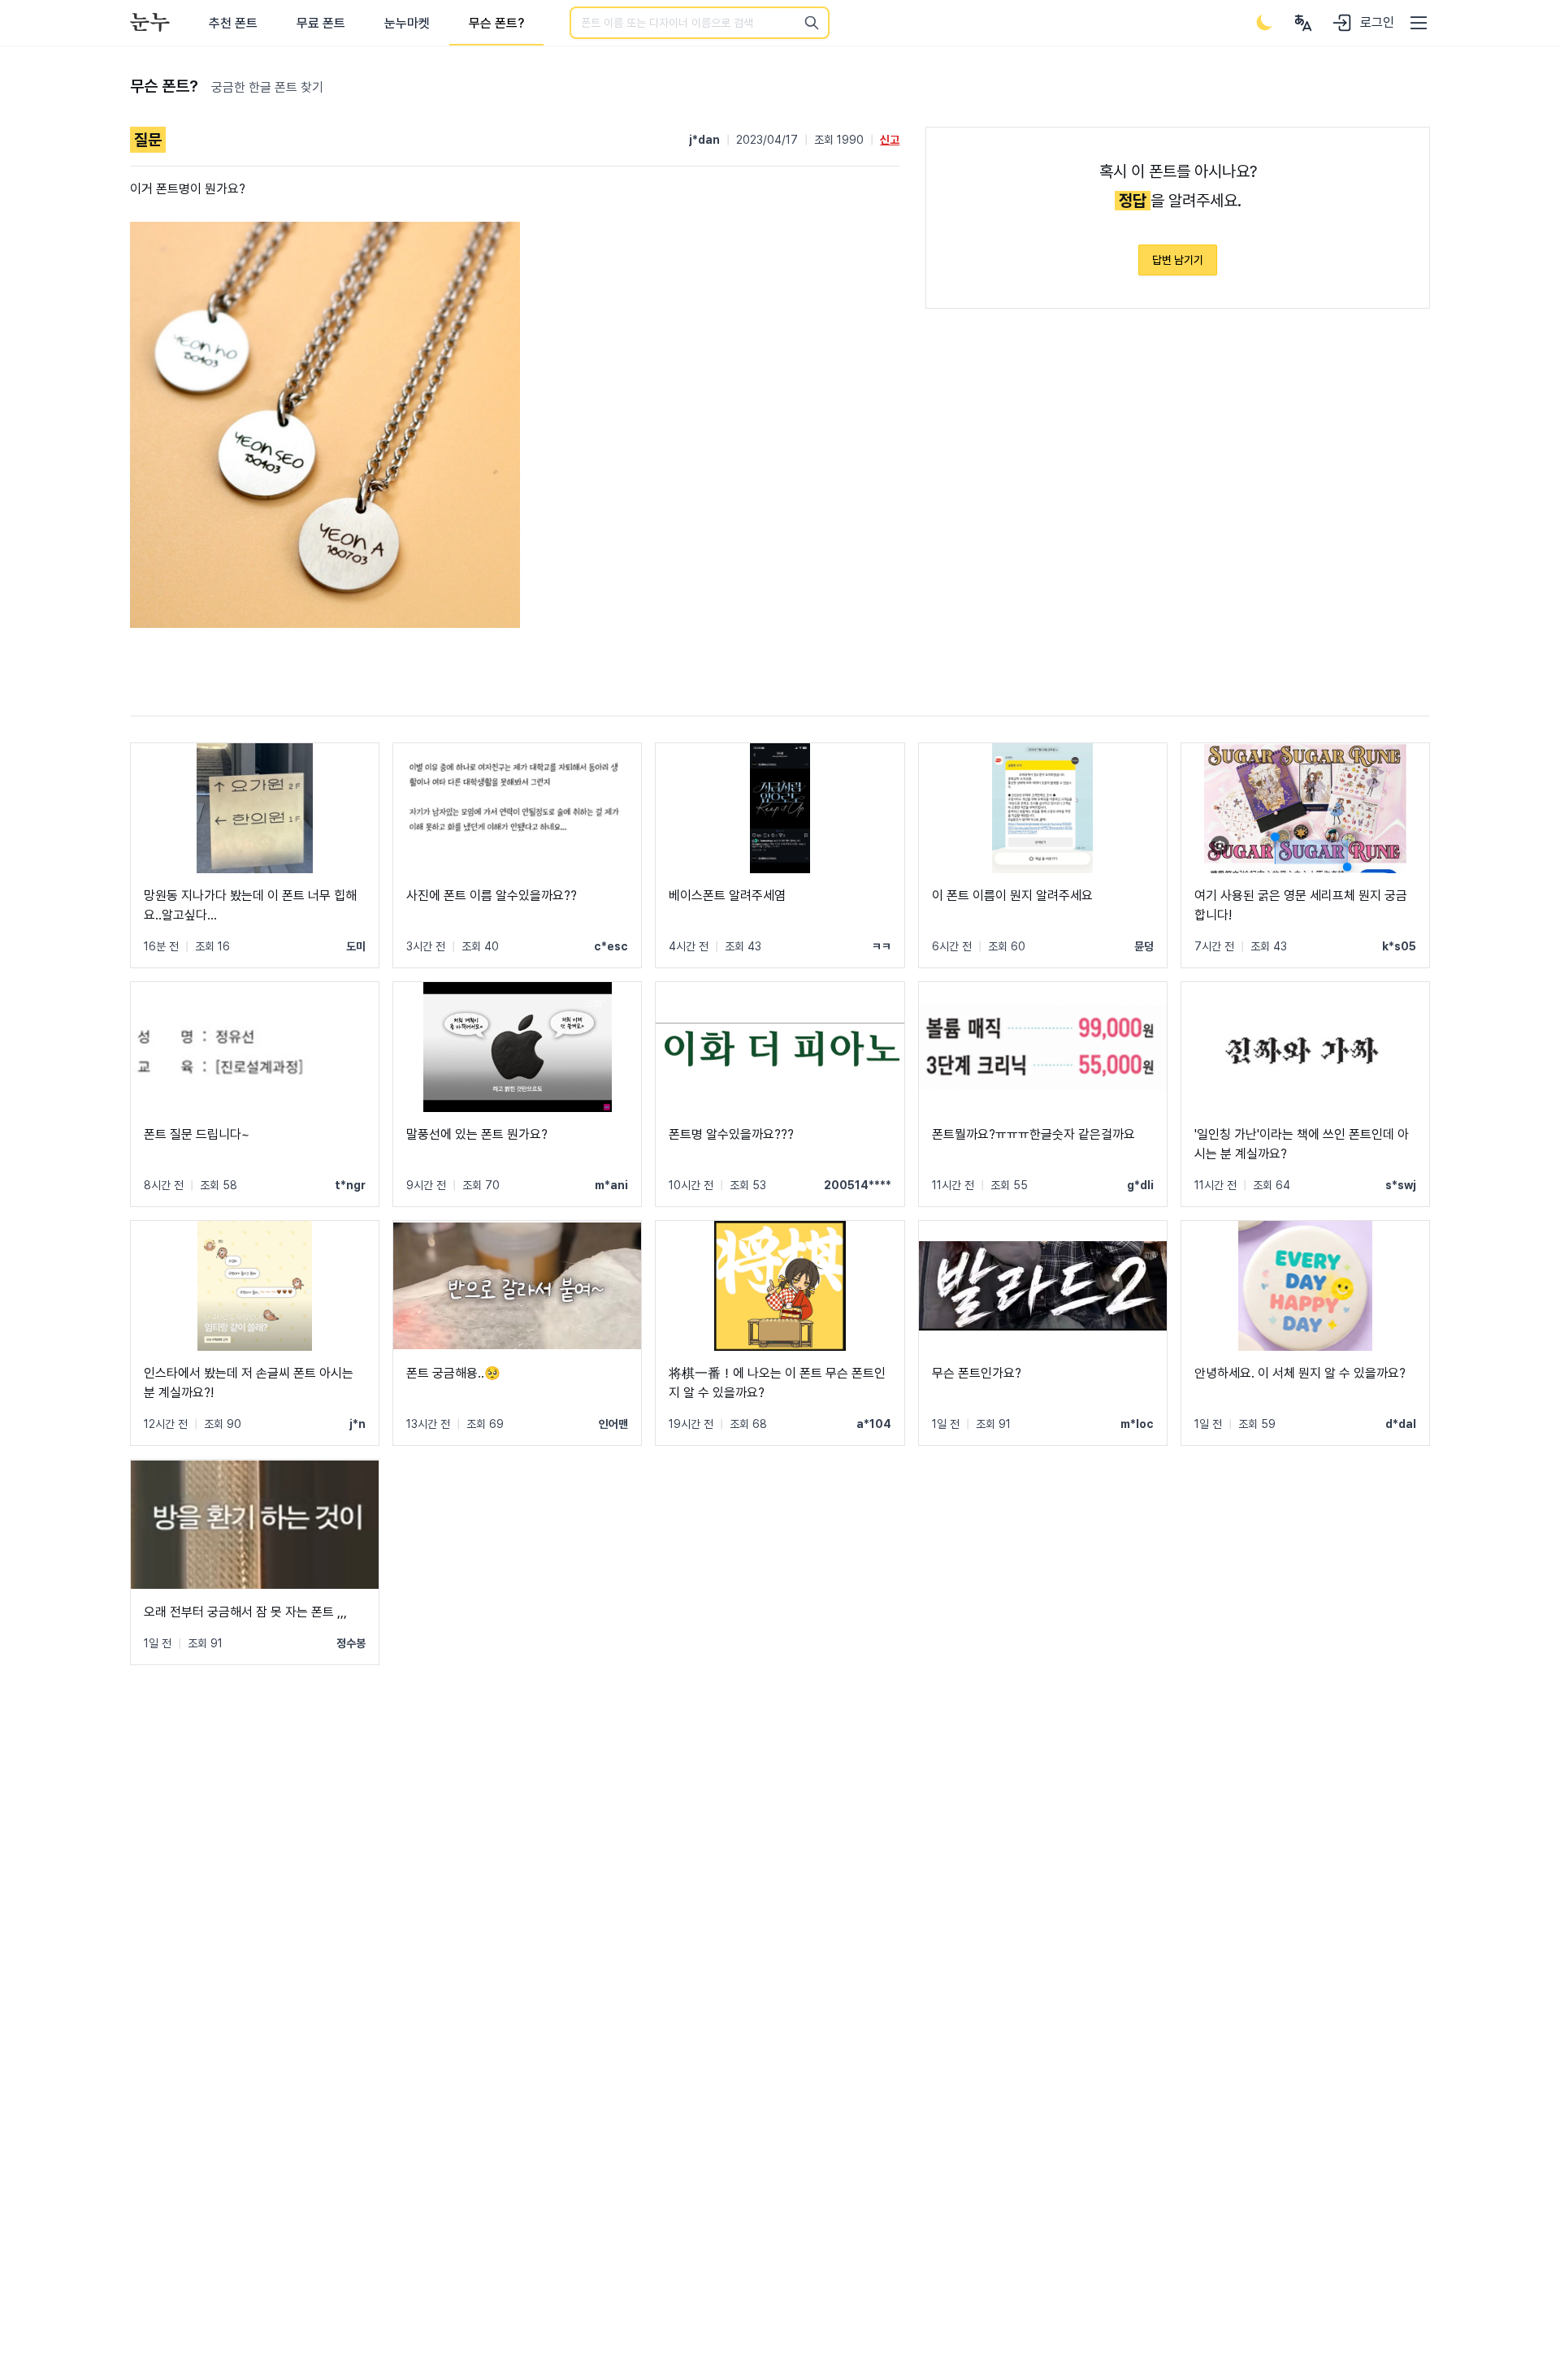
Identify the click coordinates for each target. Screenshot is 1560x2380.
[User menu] (1303, 23)
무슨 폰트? (496, 23)
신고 (890, 140)
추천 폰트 (233, 23)
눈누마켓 (407, 23)
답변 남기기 (1178, 260)
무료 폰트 (321, 23)
